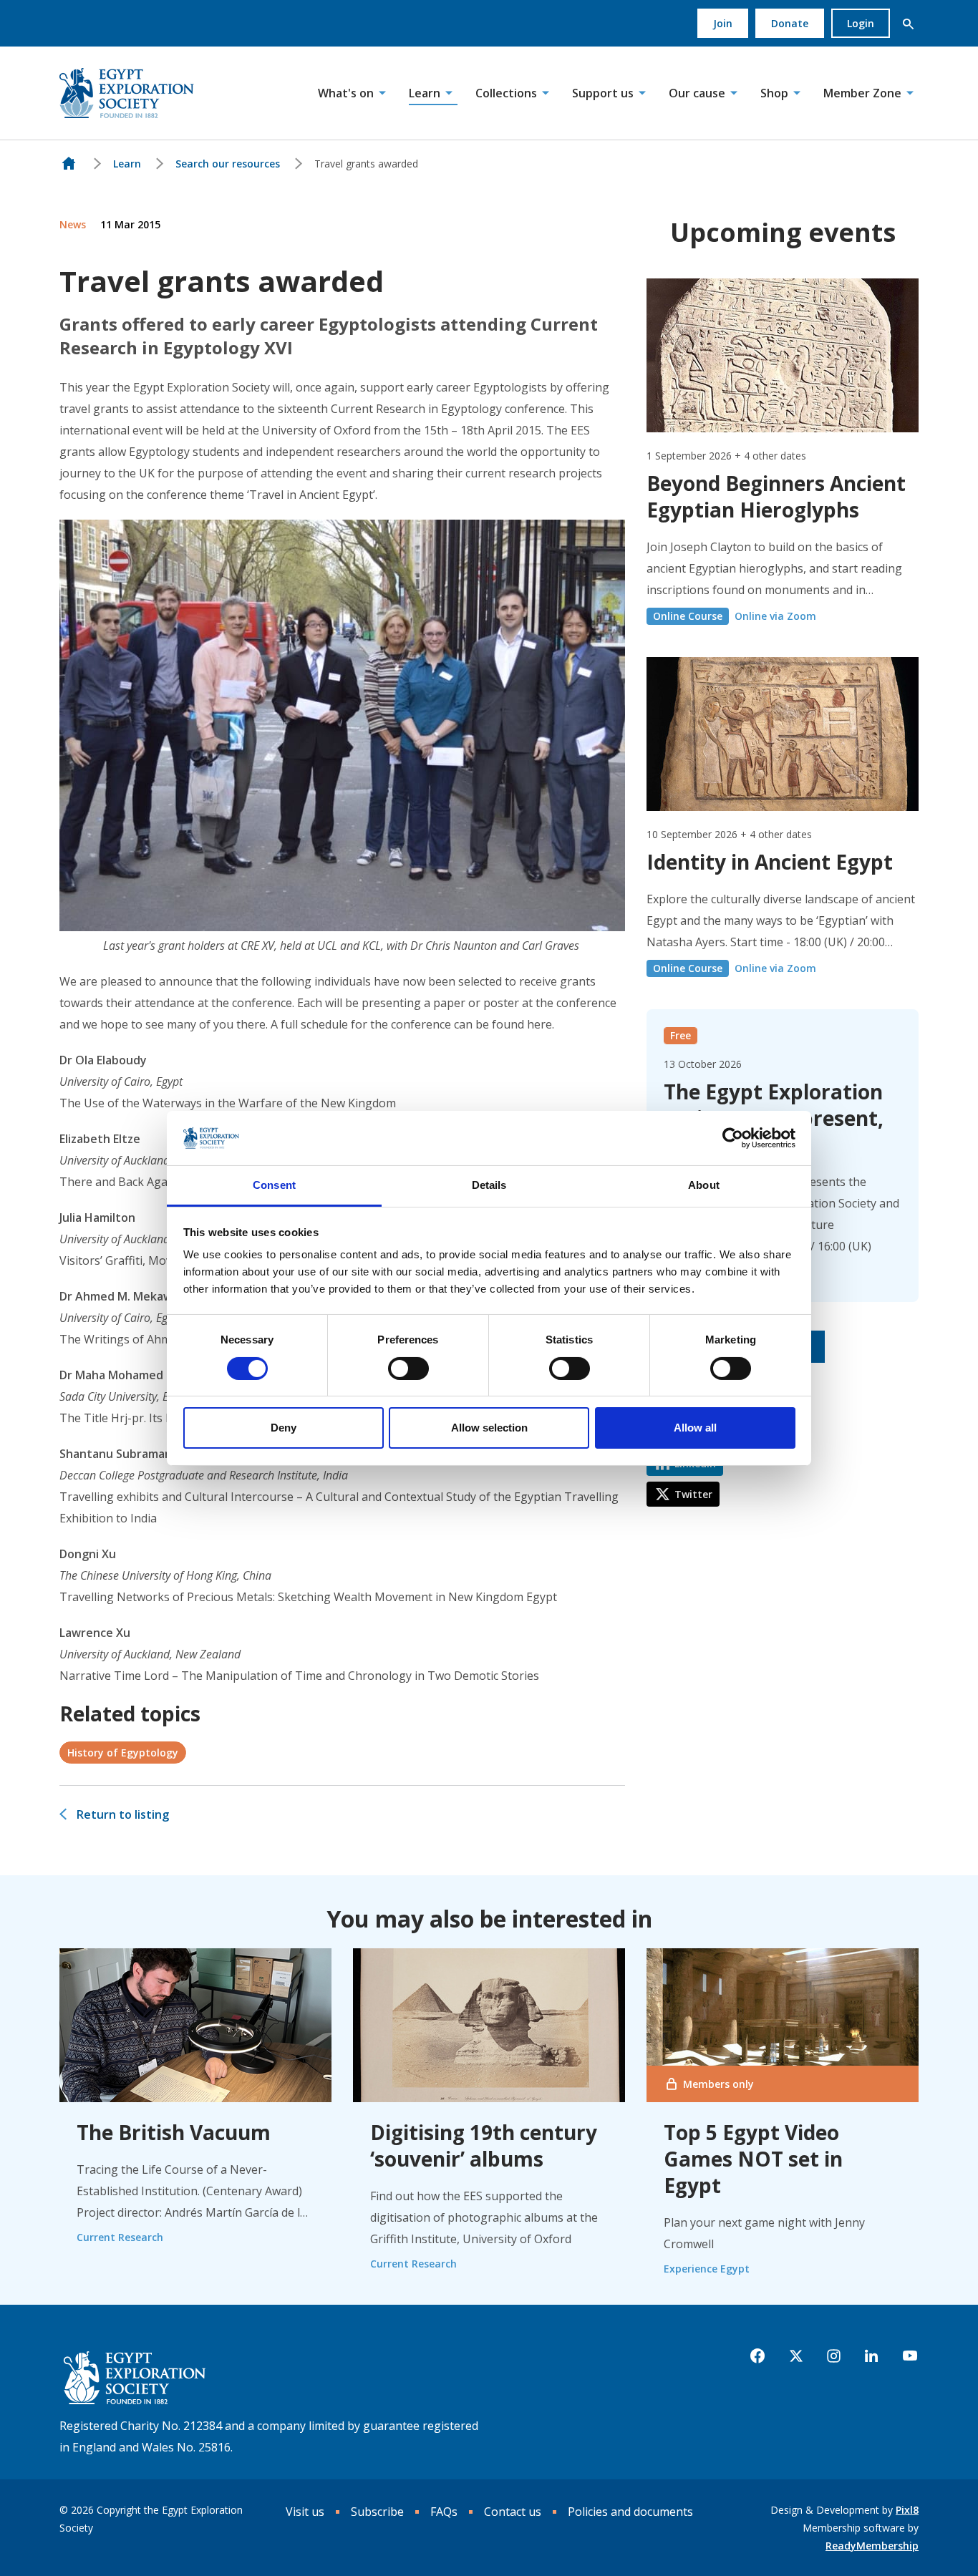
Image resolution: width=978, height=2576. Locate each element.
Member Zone (862, 93)
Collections (506, 93)
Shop (774, 93)
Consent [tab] (274, 1185)
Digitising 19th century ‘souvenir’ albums (484, 2145)
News (73, 224)
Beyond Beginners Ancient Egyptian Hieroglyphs (776, 496)
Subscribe (377, 2512)
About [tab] (704, 1185)
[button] (908, 24)
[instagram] (834, 2356)
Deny (284, 1428)
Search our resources (228, 164)
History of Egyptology (123, 1753)
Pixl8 (907, 2510)
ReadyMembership (872, 2546)
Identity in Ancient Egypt (770, 862)
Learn (425, 93)
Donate (790, 23)
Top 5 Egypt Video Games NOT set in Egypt (753, 2159)
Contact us (513, 2512)
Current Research (120, 2237)
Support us (603, 93)
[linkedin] (871, 2356)
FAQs (444, 2512)
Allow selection (489, 1428)
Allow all (695, 1428)
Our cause (697, 93)
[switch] (408, 1369)
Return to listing (123, 1814)
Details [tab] (489, 1185)
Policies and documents (630, 2512)
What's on (346, 93)
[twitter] (796, 2356)
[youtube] (910, 2356)
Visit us (305, 2512)
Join (723, 23)
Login (861, 23)
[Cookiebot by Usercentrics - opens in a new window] (733, 1138)
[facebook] (757, 2356)
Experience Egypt (707, 2269)
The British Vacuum (174, 2132)
